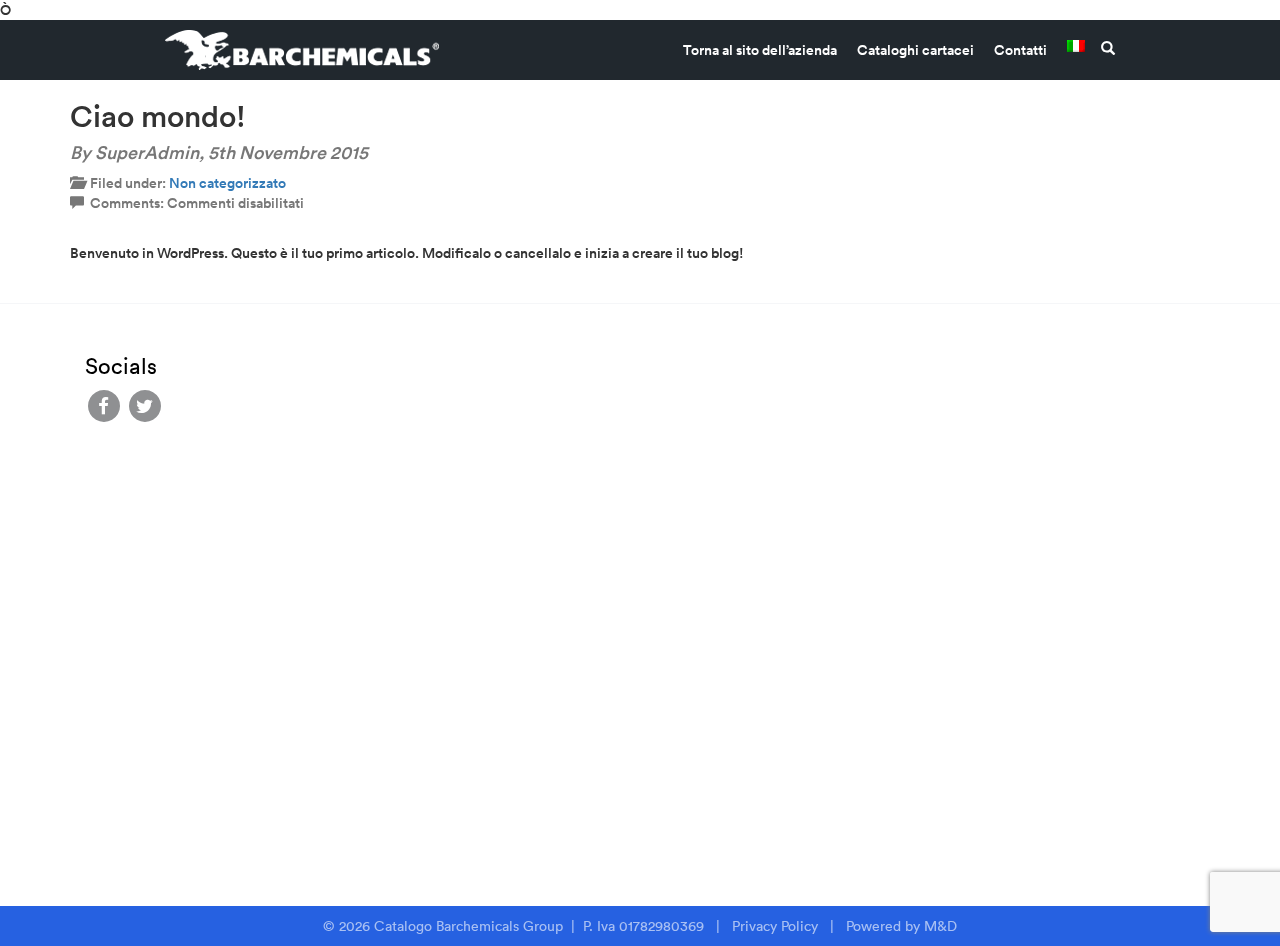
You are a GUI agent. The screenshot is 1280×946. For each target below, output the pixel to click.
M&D (940, 926)
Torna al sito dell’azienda (760, 50)
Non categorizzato (227, 183)
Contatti (1020, 50)
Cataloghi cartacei (915, 50)
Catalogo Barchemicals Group (470, 926)
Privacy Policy (775, 926)
